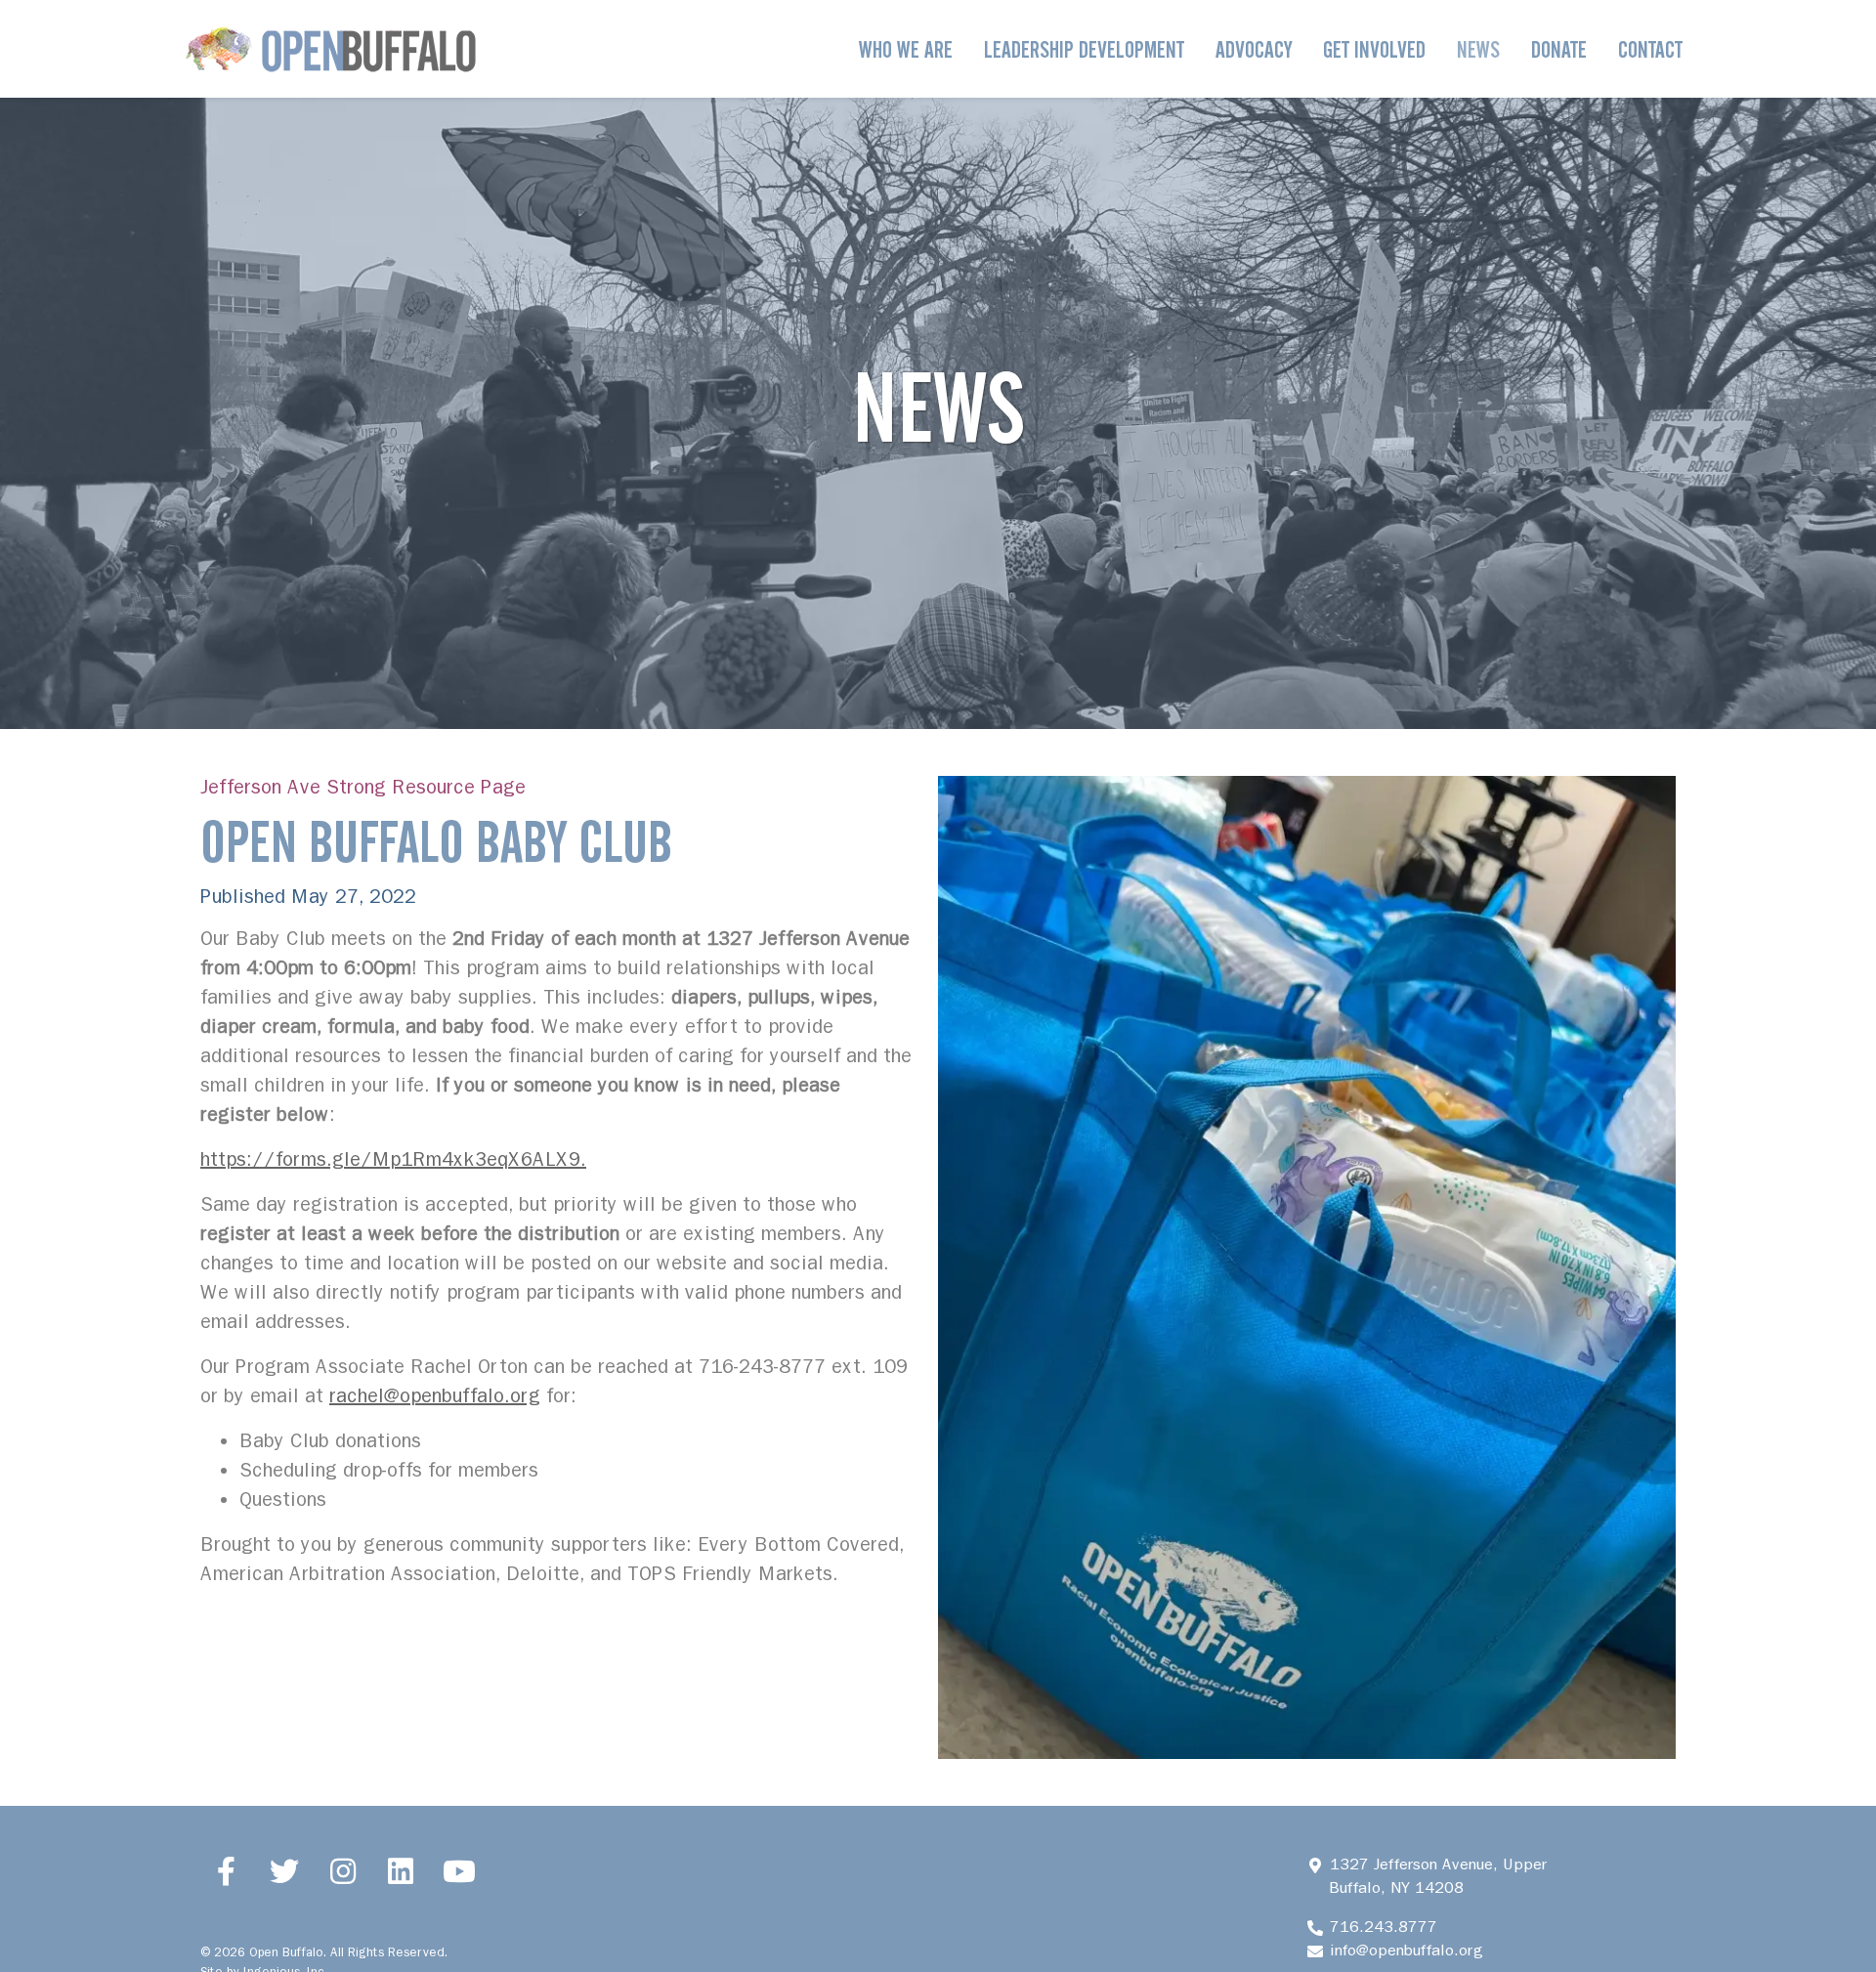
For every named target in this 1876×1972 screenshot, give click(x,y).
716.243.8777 (1383, 1927)
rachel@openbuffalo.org (435, 1396)
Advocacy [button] (1254, 49)
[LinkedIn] (402, 1870)
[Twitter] (285, 1870)
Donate (1559, 49)
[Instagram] (343, 1870)
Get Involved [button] (1374, 49)
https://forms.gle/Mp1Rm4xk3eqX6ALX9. (393, 1159)
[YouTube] (459, 1870)
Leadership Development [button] (1084, 49)
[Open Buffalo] (331, 49)
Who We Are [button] (906, 49)
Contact (1650, 49)
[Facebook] (227, 1870)
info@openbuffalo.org (1406, 1950)
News (1478, 49)
